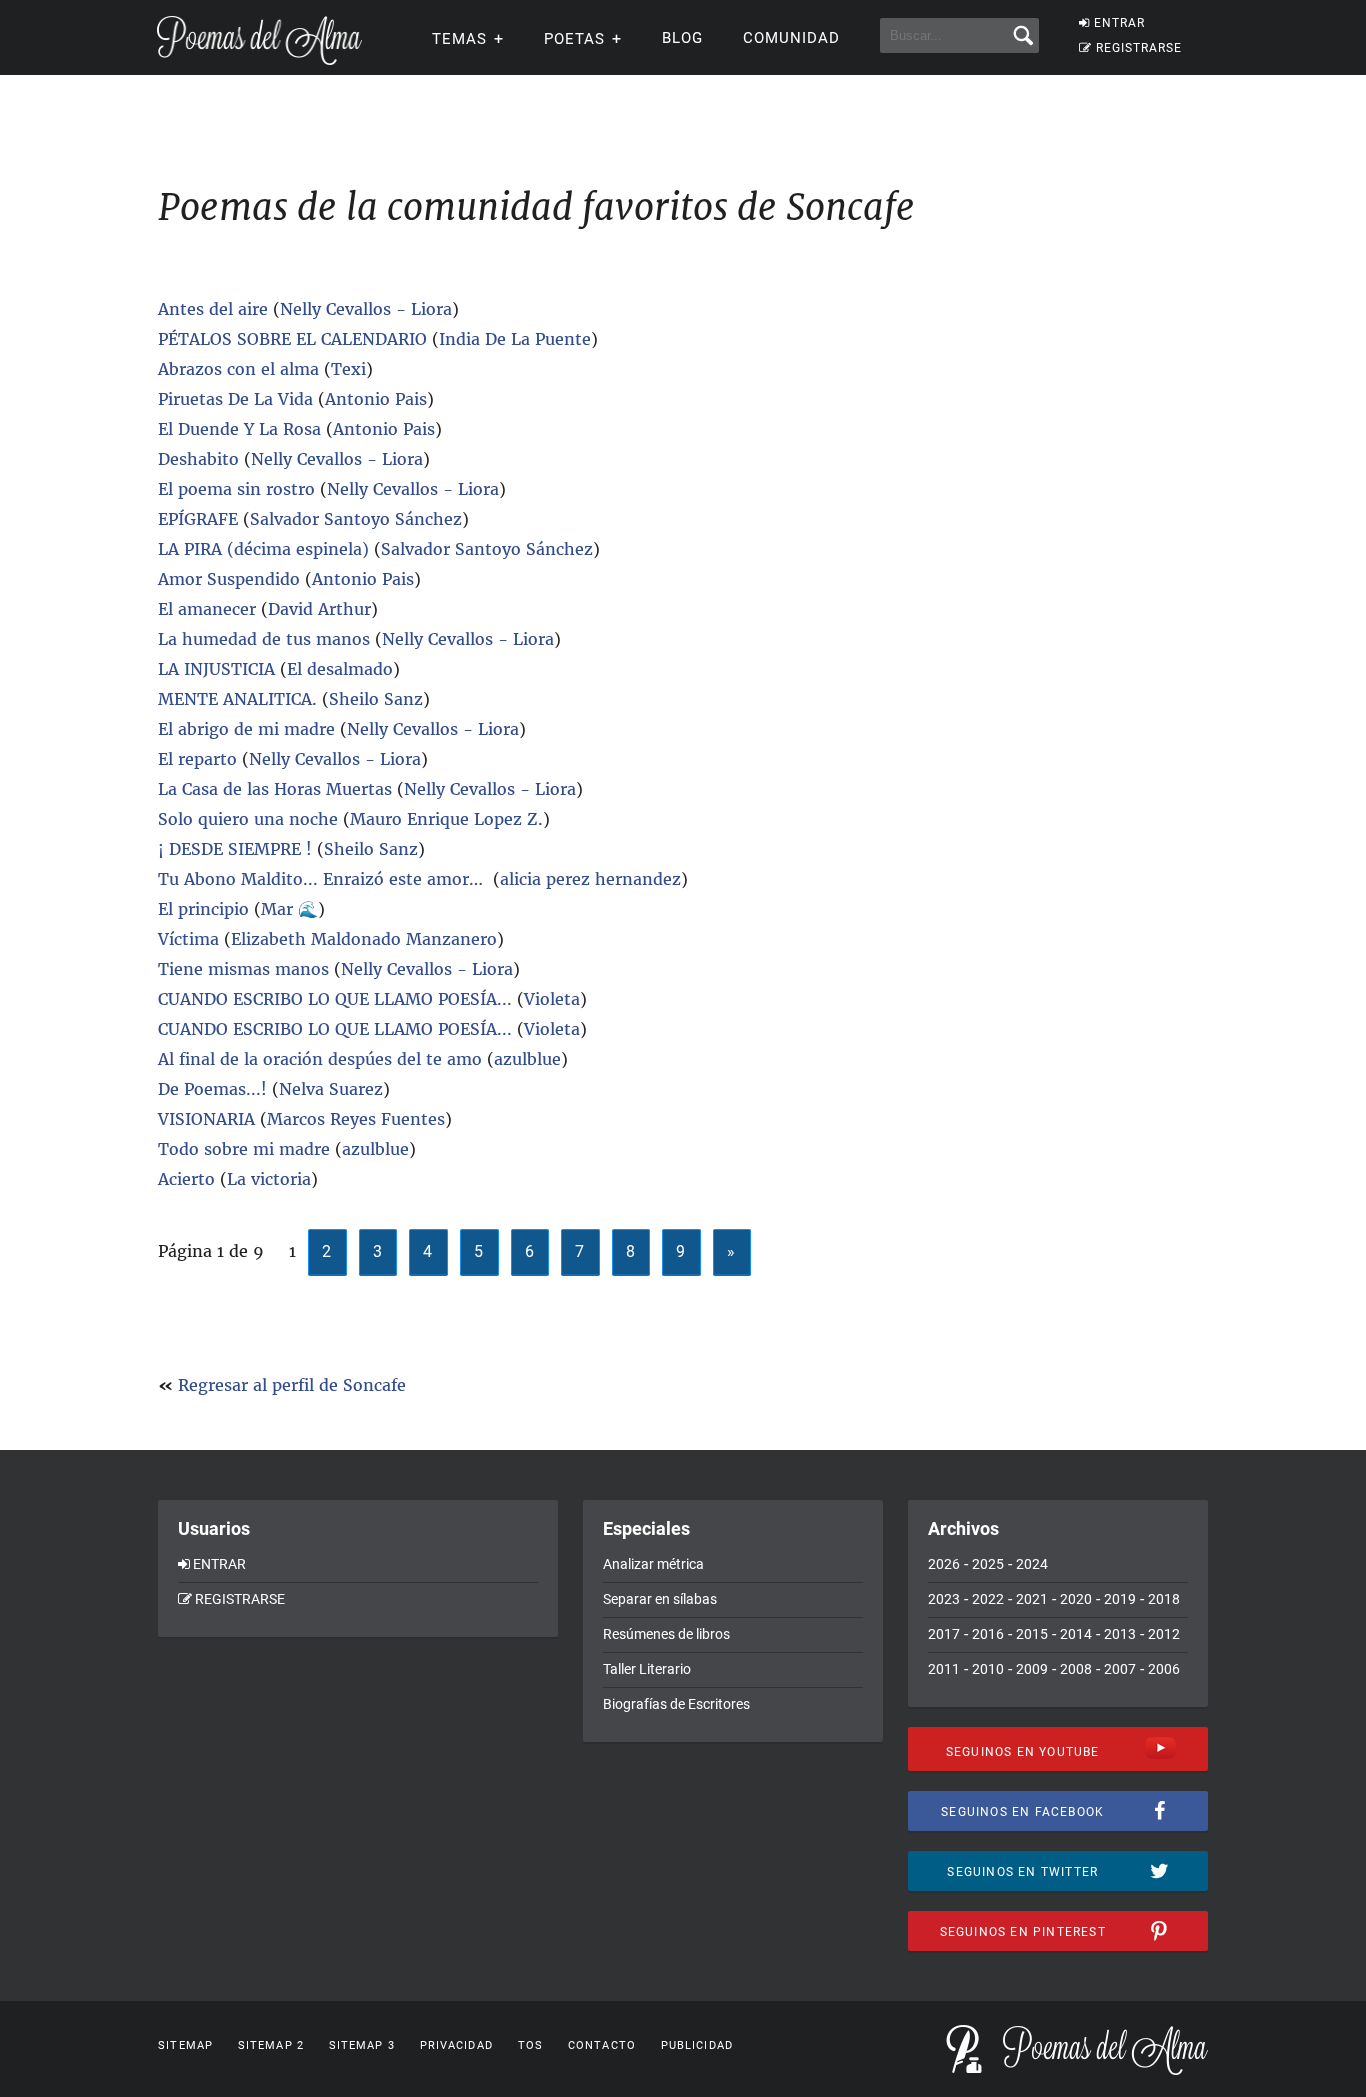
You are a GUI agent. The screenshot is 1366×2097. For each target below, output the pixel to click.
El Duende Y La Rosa (242, 429)
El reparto (197, 759)
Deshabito (198, 459)
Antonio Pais (376, 399)
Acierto (189, 1179)
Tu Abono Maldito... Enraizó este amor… (323, 879)
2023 (944, 1599)
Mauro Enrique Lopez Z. (446, 819)
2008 (1076, 1669)
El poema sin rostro (236, 489)
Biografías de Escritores (676, 1704)
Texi (348, 369)
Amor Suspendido (231, 579)
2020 (1076, 1599)
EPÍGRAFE (200, 519)
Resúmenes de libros (666, 1634)
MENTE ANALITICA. (237, 699)
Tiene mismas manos (243, 969)
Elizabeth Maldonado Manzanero (364, 939)
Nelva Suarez (331, 1089)
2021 (1032, 1599)
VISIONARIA (206, 1119)
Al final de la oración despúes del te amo (320, 1059)
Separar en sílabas (660, 1599)
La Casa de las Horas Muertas (275, 789)
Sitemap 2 (271, 2045)
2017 (944, 1634)
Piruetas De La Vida (235, 399)
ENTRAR (1119, 23)
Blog (682, 38)
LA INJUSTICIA (216, 669)
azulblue (527, 1059)
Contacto (602, 2045)
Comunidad (791, 38)
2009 (1032, 1669)
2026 (944, 1564)
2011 (944, 1669)
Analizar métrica (653, 1564)
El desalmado (340, 669)
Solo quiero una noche (250, 819)
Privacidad (456, 2045)
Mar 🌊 (289, 909)
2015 (1032, 1634)
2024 (1032, 1564)
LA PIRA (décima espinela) (263, 549)
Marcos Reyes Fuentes (356, 1119)
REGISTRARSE (1139, 48)
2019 (1120, 1599)
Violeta (552, 999)
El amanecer (209, 609)
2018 (1164, 1599)
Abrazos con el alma (241, 369)
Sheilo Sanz (376, 699)
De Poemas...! (212, 1089)
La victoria (269, 1179)
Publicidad (697, 2045)
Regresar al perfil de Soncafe (292, 1385)
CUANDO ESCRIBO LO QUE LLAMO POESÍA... (335, 999)
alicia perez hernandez (590, 879)
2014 (1076, 1634)
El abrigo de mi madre (246, 729)
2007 (1120, 1669)
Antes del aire (213, 309)
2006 (1164, 1669)
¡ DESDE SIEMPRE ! (235, 849)
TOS (530, 2045)
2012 (1164, 1634)
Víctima (188, 939)
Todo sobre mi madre (244, 1149)
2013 (1120, 1634)
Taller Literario (647, 1669)
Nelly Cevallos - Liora (366, 309)
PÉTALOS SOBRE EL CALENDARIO (292, 339)
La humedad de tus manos (264, 639)
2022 (988, 1599)
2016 (988, 1634)
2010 (988, 1669)
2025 (988, 1564)
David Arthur (319, 609)
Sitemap (185, 2045)
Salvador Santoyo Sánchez (356, 519)
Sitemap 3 (362, 2045)
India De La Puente (515, 339)
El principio (206, 909)
